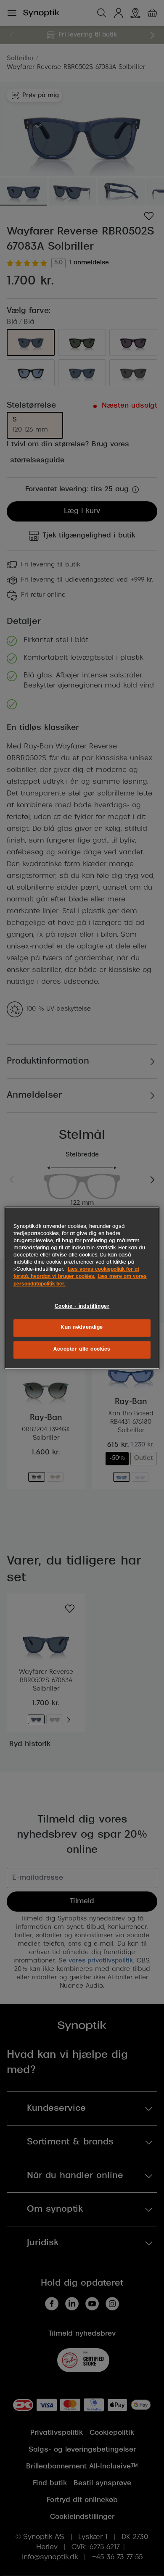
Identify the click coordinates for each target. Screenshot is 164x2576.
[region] (82, 1288)
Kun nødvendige (82, 1328)
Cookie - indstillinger (82, 1306)
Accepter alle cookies (82, 1350)
